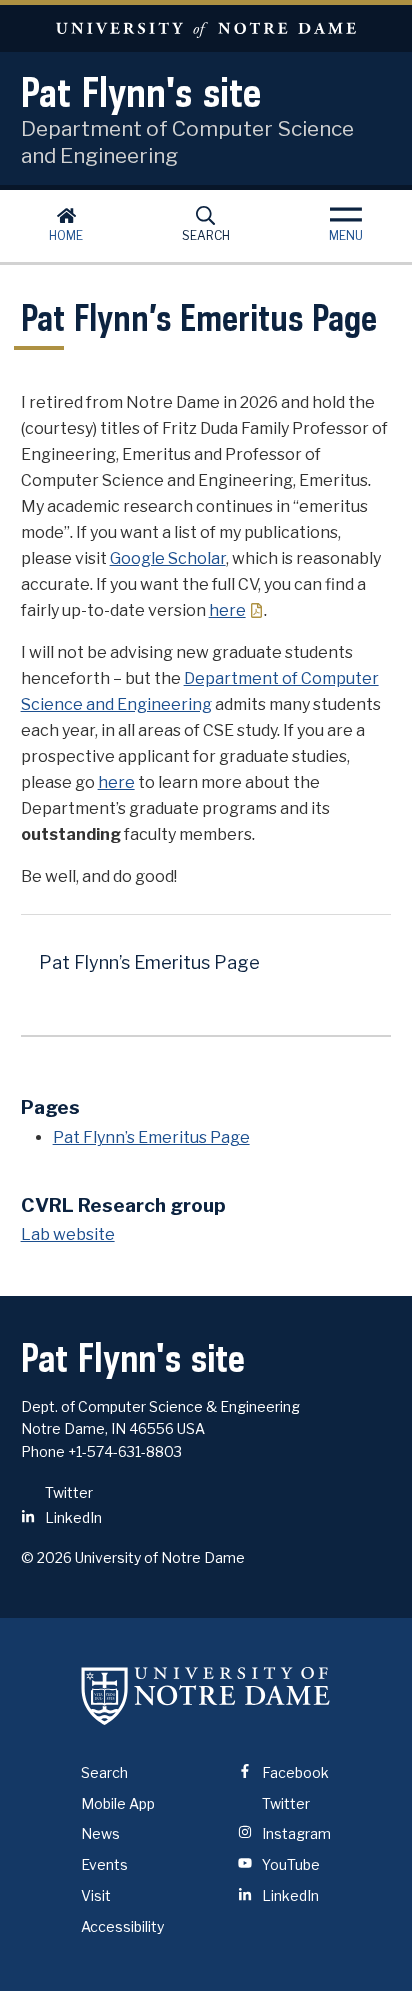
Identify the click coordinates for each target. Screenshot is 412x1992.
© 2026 (46, 1557)
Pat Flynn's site (141, 92)
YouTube (289, 1864)
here (227, 610)
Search (206, 235)
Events (104, 1864)
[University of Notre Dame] (206, 1696)
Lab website (68, 1234)
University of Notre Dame (206, 28)
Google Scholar (168, 558)
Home (66, 235)
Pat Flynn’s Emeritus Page (149, 962)
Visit (96, 1895)
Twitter (67, 1492)
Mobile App (118, 1803)
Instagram (295, 1833)
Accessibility (122, 1926)
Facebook (294, 1772)
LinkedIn (72, 1517)
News (100, 1833)
